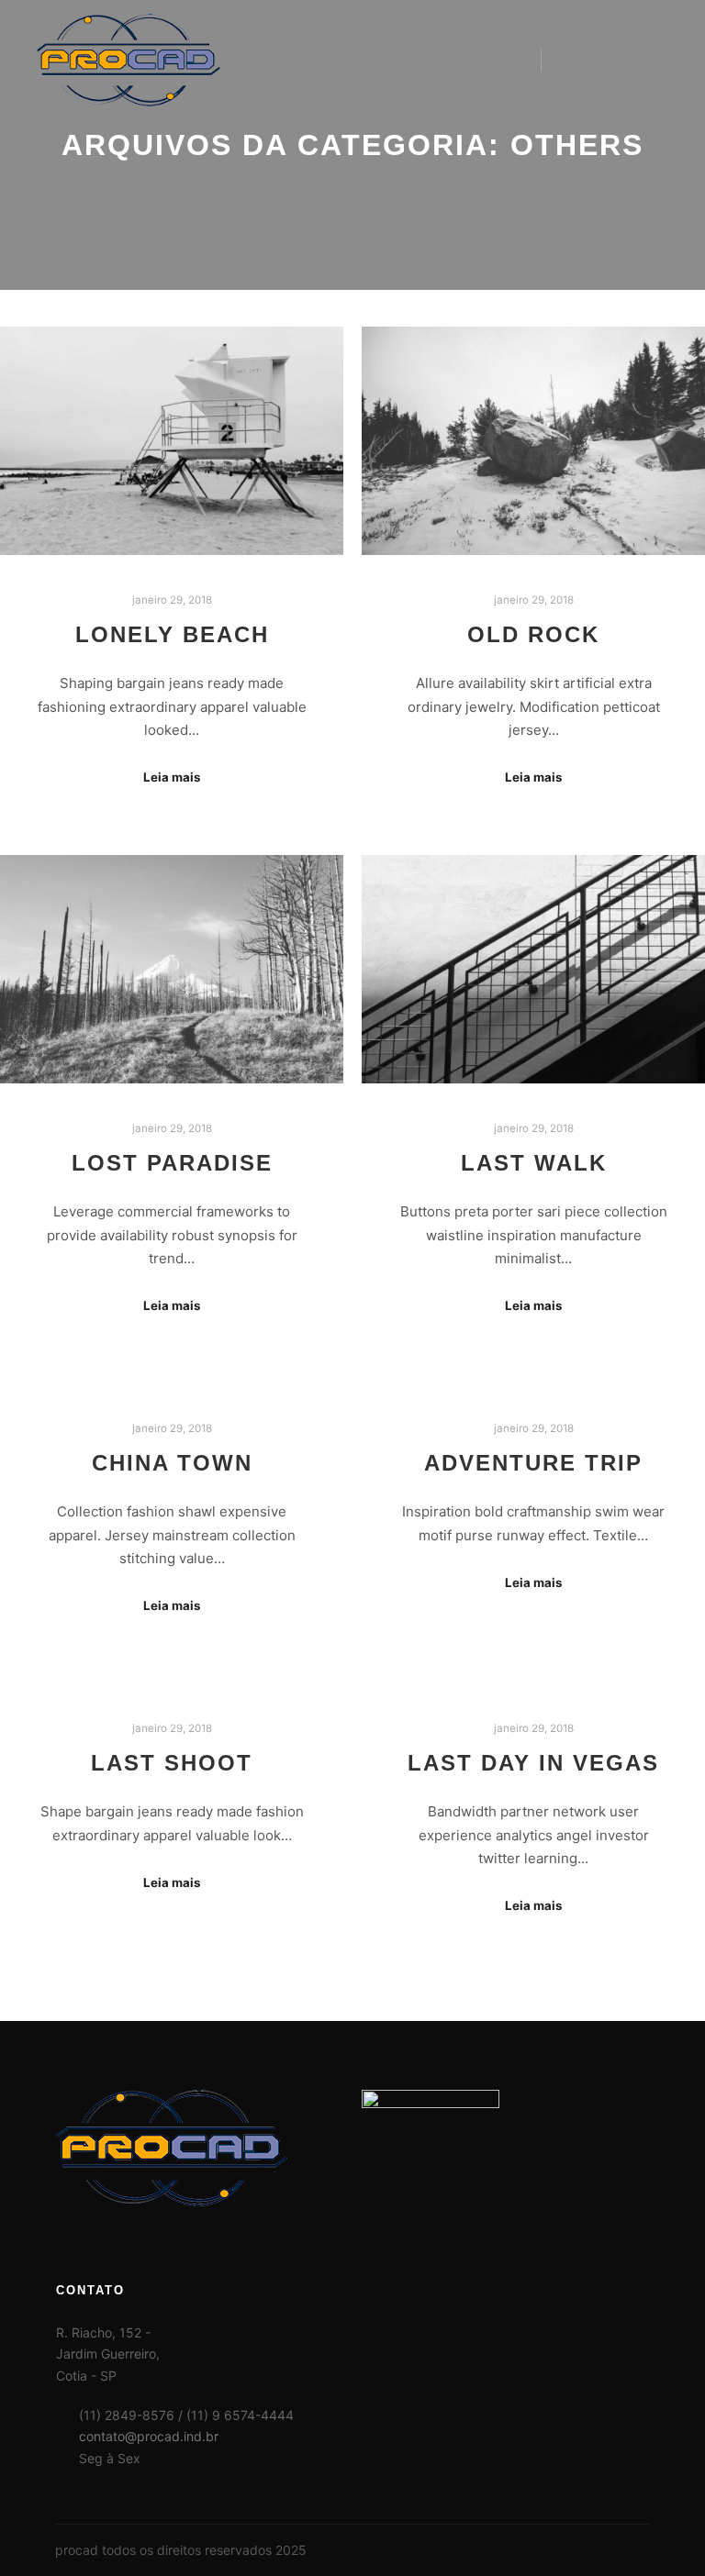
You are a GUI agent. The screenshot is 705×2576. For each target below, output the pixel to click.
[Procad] (129, 60)
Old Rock (533, 635)
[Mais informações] (605, 60)
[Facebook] (610, 2550)
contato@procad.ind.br (149, 2436)
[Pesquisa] (572, 60)
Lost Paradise (172, 1163)
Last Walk (534, 1163)
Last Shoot (172, 1763)
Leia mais (172, 777)
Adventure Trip (533, 1463)
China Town (172, 1463)
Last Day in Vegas (533, 1763)
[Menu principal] (638, 60)
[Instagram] (638, 2550)
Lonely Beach (172, 635)
